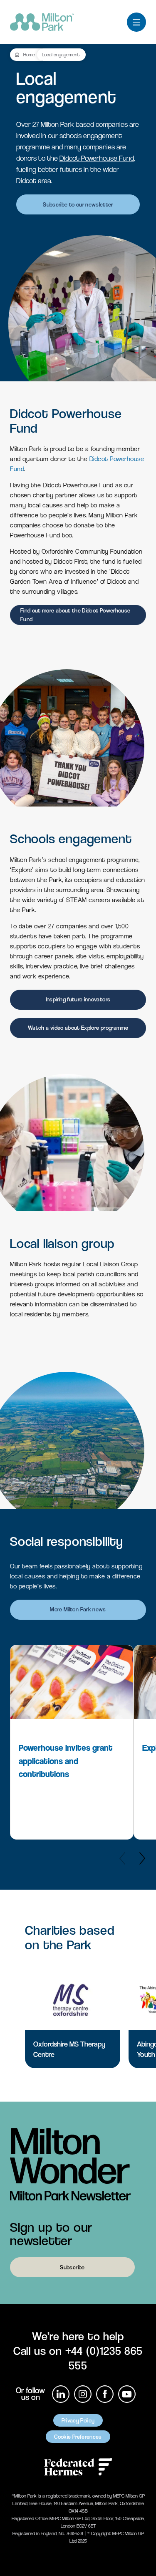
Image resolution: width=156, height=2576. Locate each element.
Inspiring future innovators (78, 999)
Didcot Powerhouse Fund (97, 158)
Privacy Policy (78, 2420)
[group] (72, 1742)
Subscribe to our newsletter (78, 204)
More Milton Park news (78, 1609)
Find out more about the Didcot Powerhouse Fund (75, 615)
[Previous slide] (122, 1858)
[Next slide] (142, 1858)
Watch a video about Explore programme (78, 1028)
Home (29, 55)
